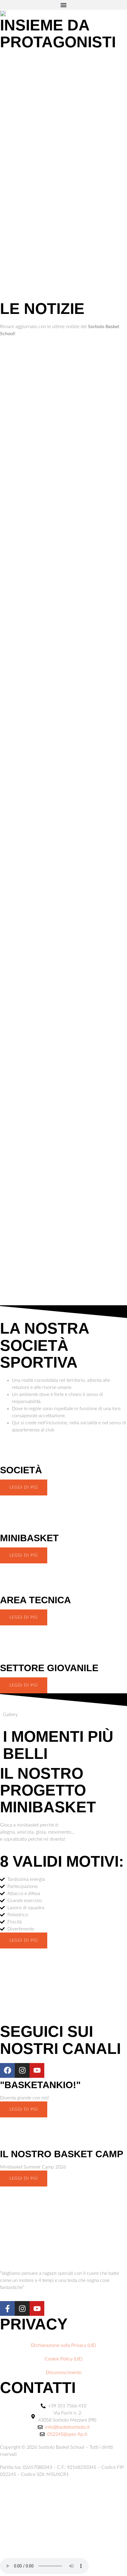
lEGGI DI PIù (24, 2109)
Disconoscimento (64, 2373)
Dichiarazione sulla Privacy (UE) (63, 2345)
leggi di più (24, 1555)
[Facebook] (7, 2070)
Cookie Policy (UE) (63, 2359)
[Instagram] (22, 2070)
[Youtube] (37, 2070)
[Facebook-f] (7, 2308)
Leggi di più (24, 1487)
